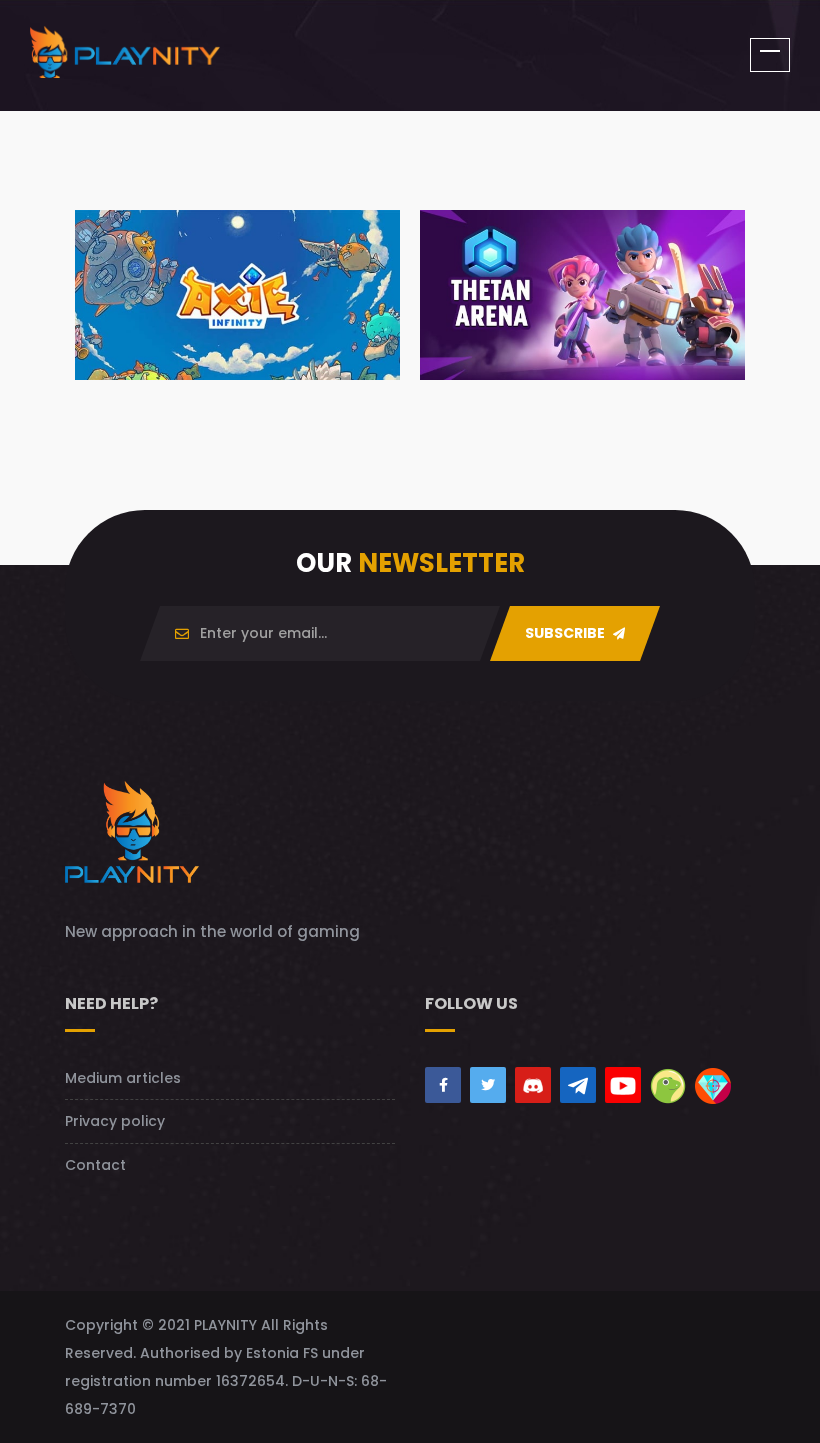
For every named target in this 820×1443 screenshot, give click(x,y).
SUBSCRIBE (566, 633)
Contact (95, 1165)
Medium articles (123, 1078)
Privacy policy (115, 1121)
